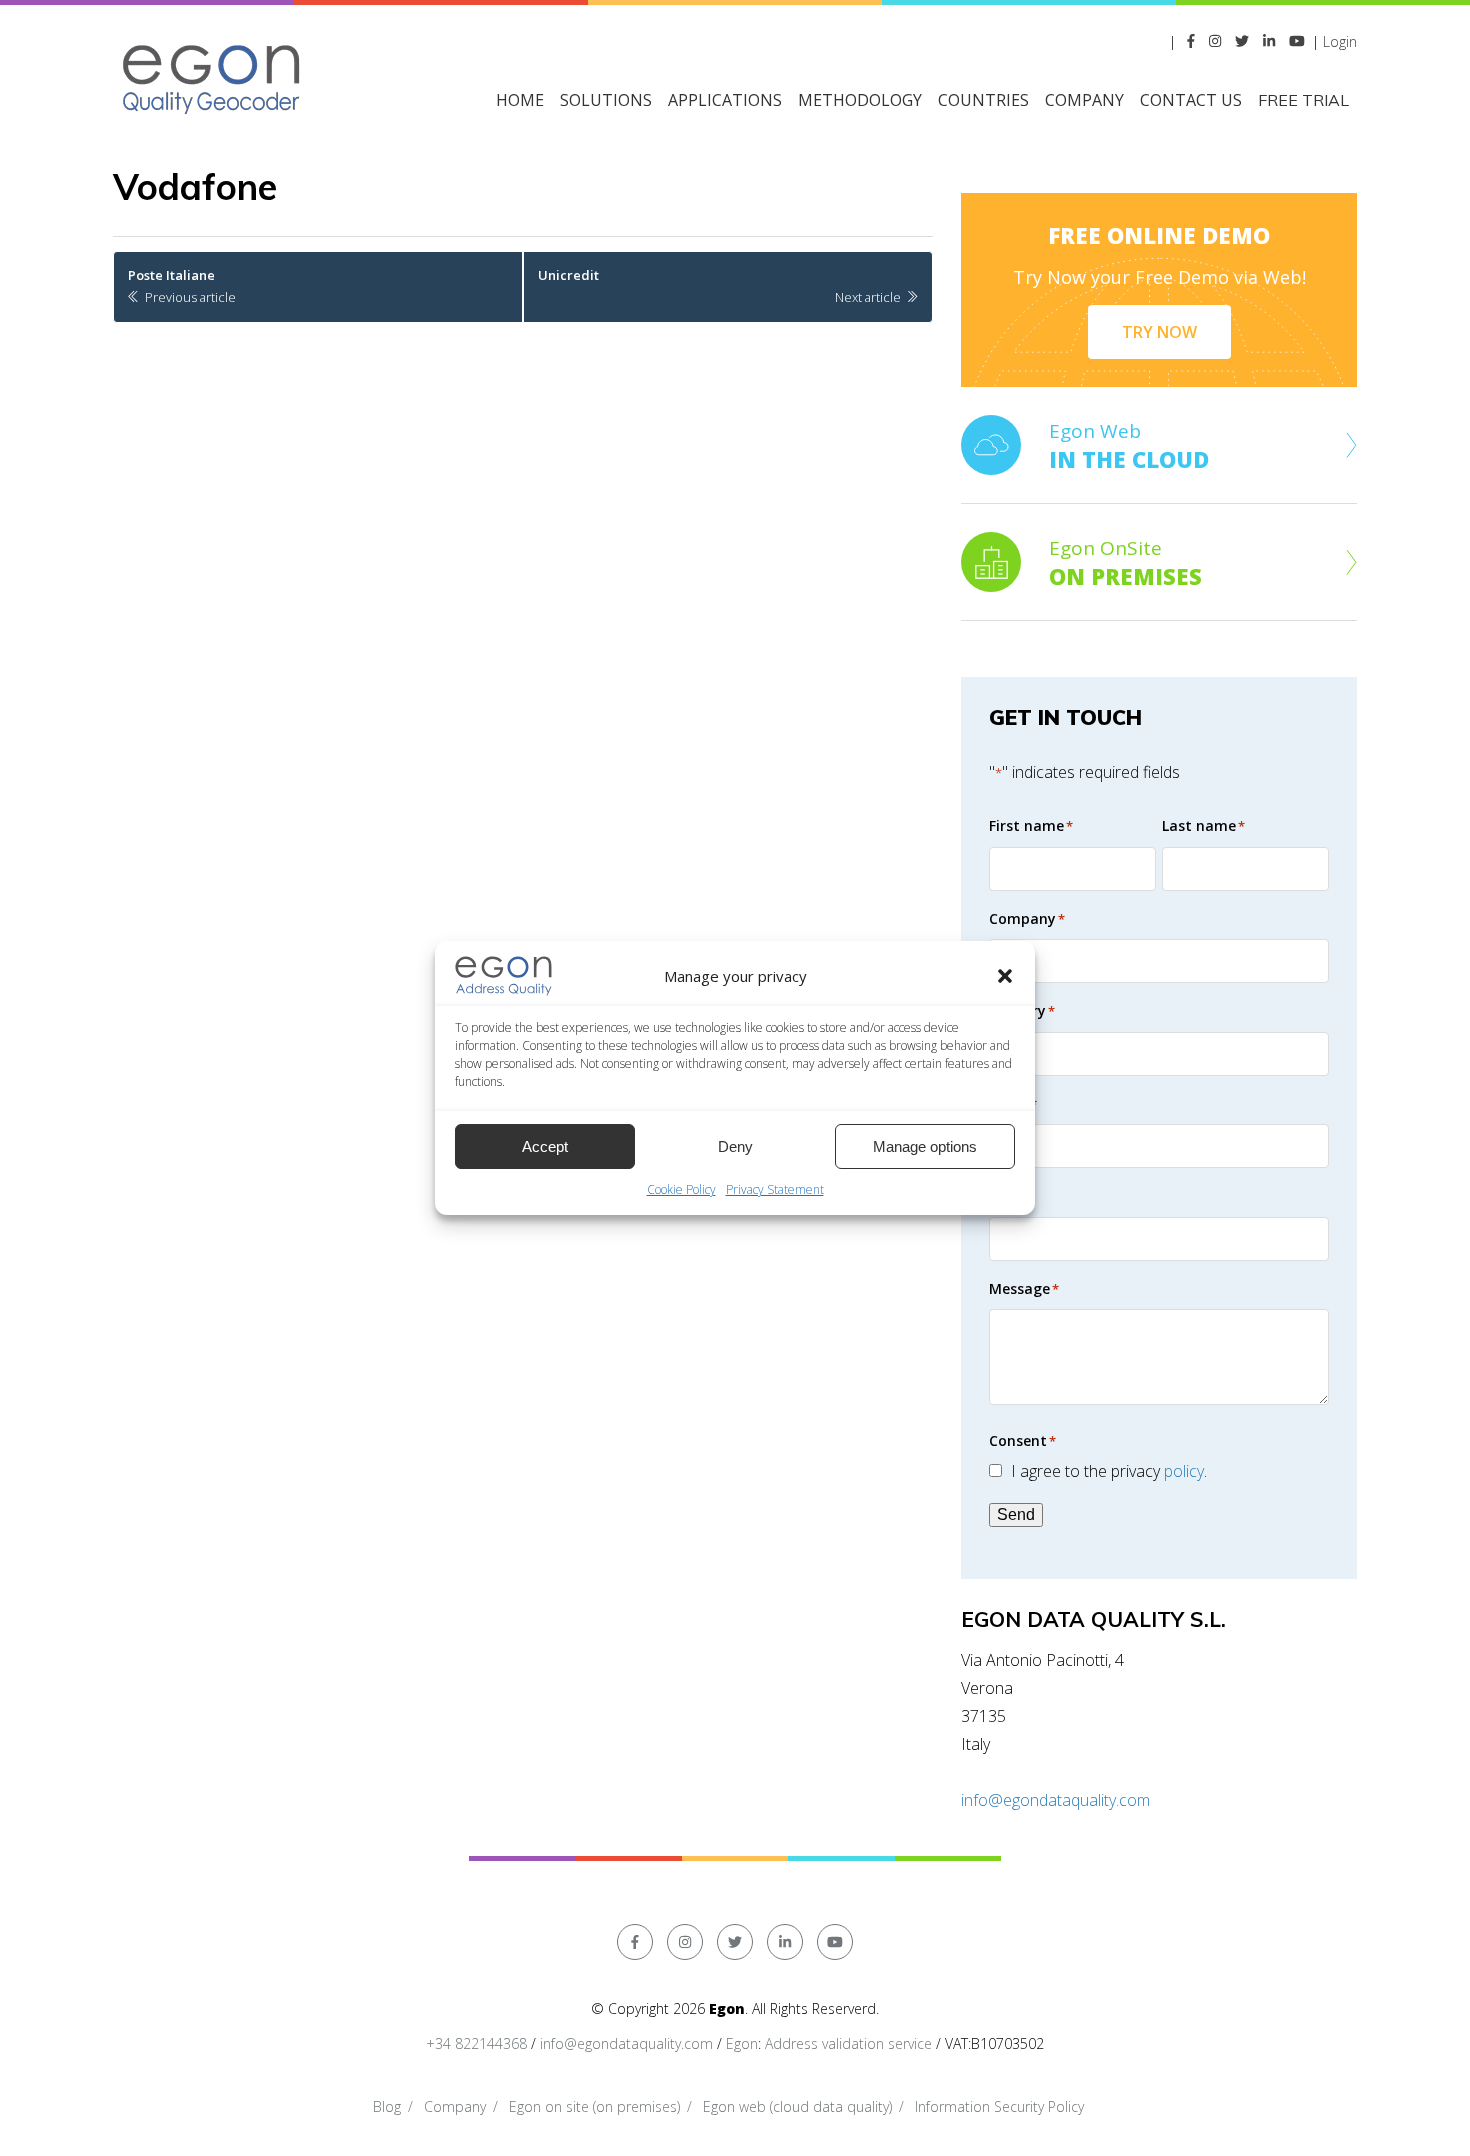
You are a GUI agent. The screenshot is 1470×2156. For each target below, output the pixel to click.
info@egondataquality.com (1055, 1800)
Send (1016, 1514)
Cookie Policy (681, 1189)
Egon (742, 2043)
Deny (735, 1146)
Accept (545, 1146)
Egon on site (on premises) (594, 2106)
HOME (520, 100)
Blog (387, 2106)
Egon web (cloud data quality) (797, 2106)
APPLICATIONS (725, 100)
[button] (1005, 976)
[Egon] (213, 76)
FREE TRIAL (1303, 100)
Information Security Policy (999, 2106)
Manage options (925, 1146)
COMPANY (1084, 100)
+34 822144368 (476, 2043)
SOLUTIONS (606, 100)
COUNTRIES (983, 100)
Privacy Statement (775, 1189)
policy (1184, 1471)
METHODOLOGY (860, 100)
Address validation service (848, 2043)
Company (455, 2106)
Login (1340, 41)
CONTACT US (1191, 100)
